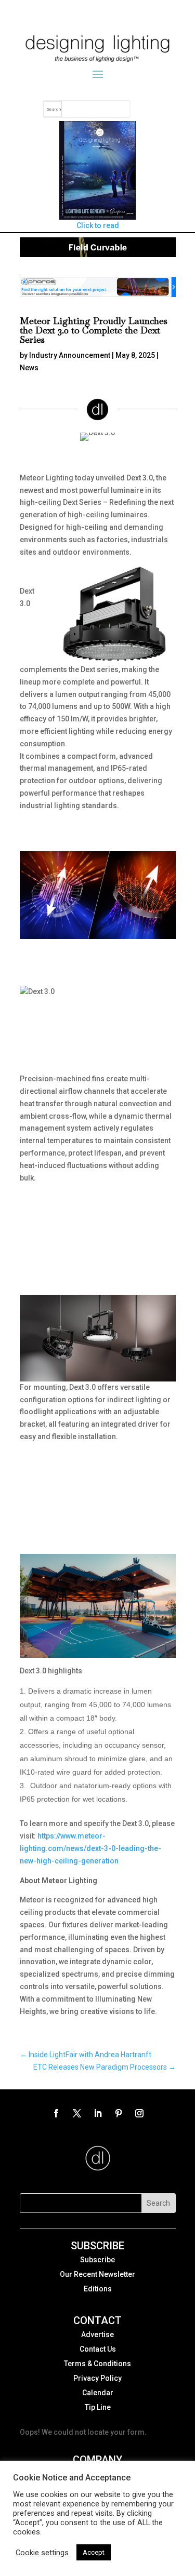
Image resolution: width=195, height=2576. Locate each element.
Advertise (97, 2334)
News (29, 368)
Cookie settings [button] (42, 2553)
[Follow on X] (77, 2113)
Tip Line (98, 2407)
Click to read (98, 225)
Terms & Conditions (97, 2364)
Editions (98, 2289)
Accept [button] (94, 2552)
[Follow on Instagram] (139, 2113)
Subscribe (97, 2260)
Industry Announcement (70, 355)
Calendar (98, 2393)
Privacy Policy (97, 2378)
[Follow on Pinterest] (119, 2113)
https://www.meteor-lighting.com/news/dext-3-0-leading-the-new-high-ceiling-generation (90, 1848)
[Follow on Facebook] (56, 2113)
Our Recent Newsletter (97, 2274)
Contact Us (98, 2349)
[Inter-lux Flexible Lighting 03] (98, 254)
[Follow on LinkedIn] (98, 2113)
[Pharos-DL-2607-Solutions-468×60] (98, 294)
